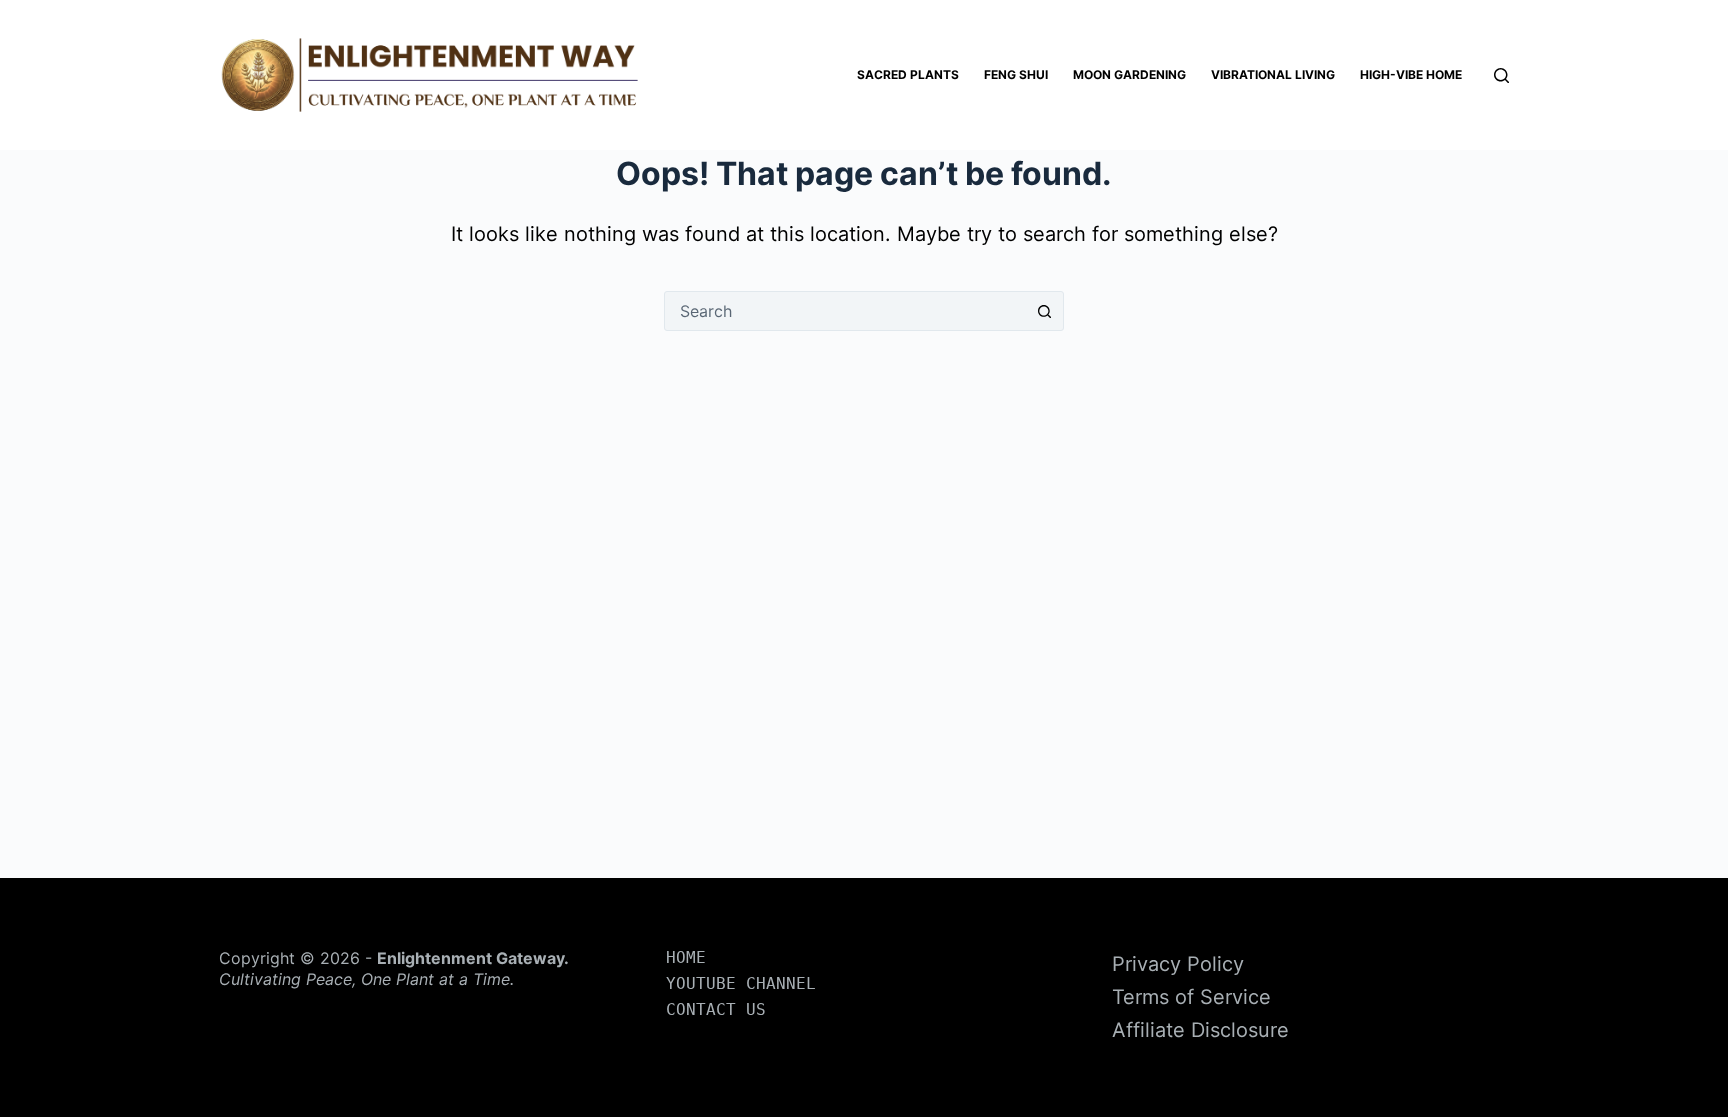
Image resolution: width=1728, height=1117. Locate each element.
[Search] (1501, 75)
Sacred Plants (908, 74)
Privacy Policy (1178, 964)
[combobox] (845, 311)
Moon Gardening (1129, 74)
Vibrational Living (1273, 74)
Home (686, 957)
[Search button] (1044, 311)
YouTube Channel (741, 983)
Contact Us (716, 1009)
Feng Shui (1016, 74)
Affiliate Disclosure (1200, 1030)
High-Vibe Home (1411, 74)
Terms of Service (1191, 997)
